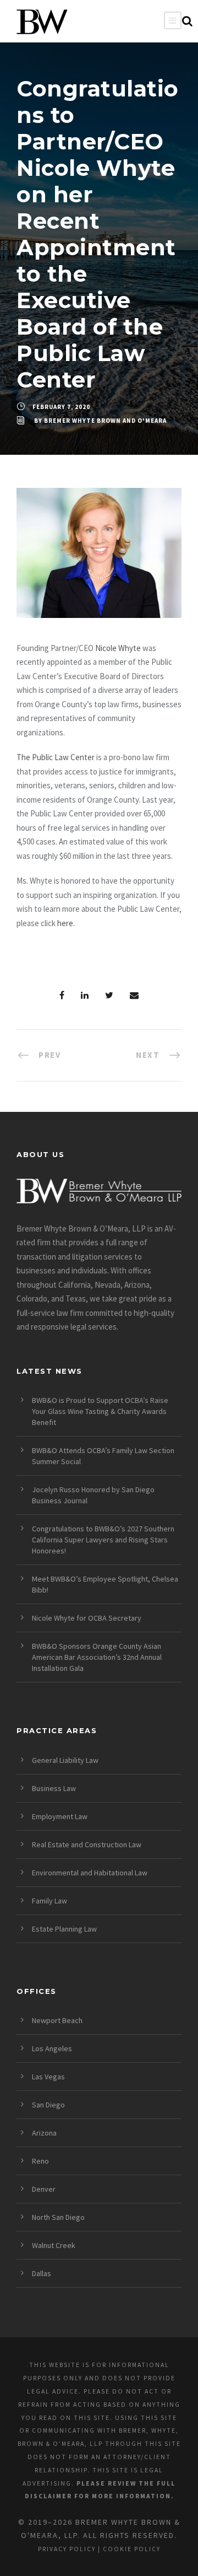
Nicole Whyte (118, 648)
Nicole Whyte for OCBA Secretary (87, 1618)
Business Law (54, 1788)
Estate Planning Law (64, 1929)
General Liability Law (65, 1760)
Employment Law (60, 1816)
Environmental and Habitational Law (90, 1873)
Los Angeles (52, 2048)
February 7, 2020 (61, 407)
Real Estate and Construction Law (87, 1844)
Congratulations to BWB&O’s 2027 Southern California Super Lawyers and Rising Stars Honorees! (103, 1540)
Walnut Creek (54, 2245)
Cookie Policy (132, 2549)
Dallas (42, 2273)
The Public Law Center (56, 757)
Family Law (50, 1901)
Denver (44, 2189)
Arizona (44, 2133)
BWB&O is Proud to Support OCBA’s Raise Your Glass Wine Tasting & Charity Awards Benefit (100, 1411)
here (65, 923)
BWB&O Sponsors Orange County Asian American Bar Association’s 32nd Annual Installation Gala (97, 1657)
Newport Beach (57, 2020)
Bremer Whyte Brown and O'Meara (105, 421)
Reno (40, 2161)
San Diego (48, 2105)
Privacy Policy (67, 2549)
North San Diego (58, 2217)
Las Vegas (48, 2077)
